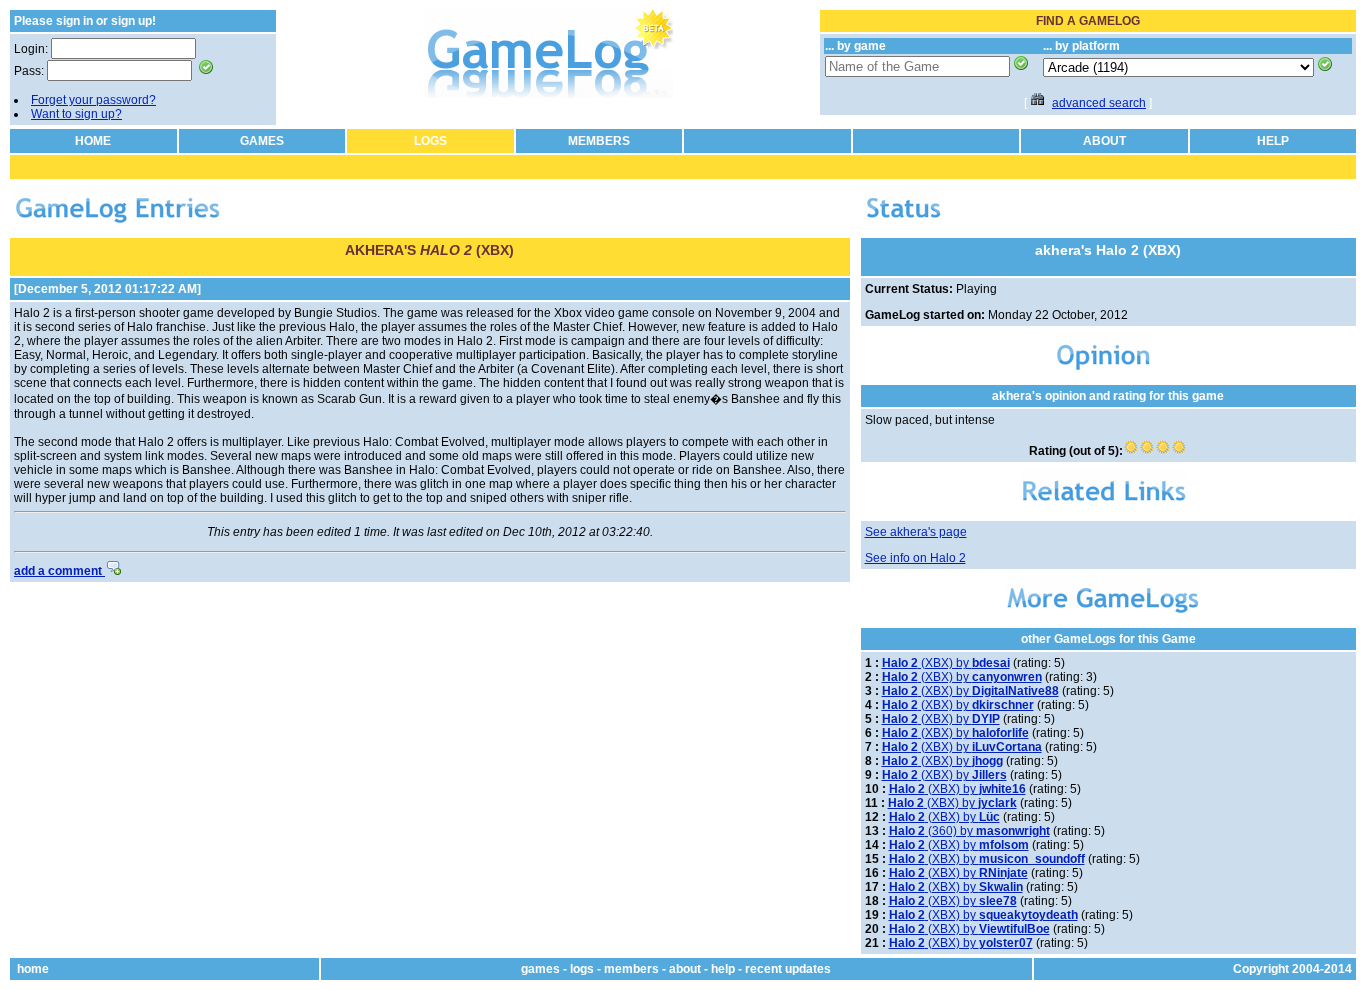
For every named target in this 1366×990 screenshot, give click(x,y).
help (723, 969)
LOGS (430, 141)
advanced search (1099, 103)
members (631, 969)
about (685, 969)
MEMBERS (599, 141)
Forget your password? (93, 100)
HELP (1273, 141)
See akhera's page (916, 532)
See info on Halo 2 (915, 558)
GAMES (262, 141)
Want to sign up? (76, 114)
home (33, 969)
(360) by (969, 831)
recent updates (788, 969)
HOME (93, 141)
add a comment (59, 571)
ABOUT (1104, 141)
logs (582, 969)
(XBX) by (946, 663)
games (540, 969)
